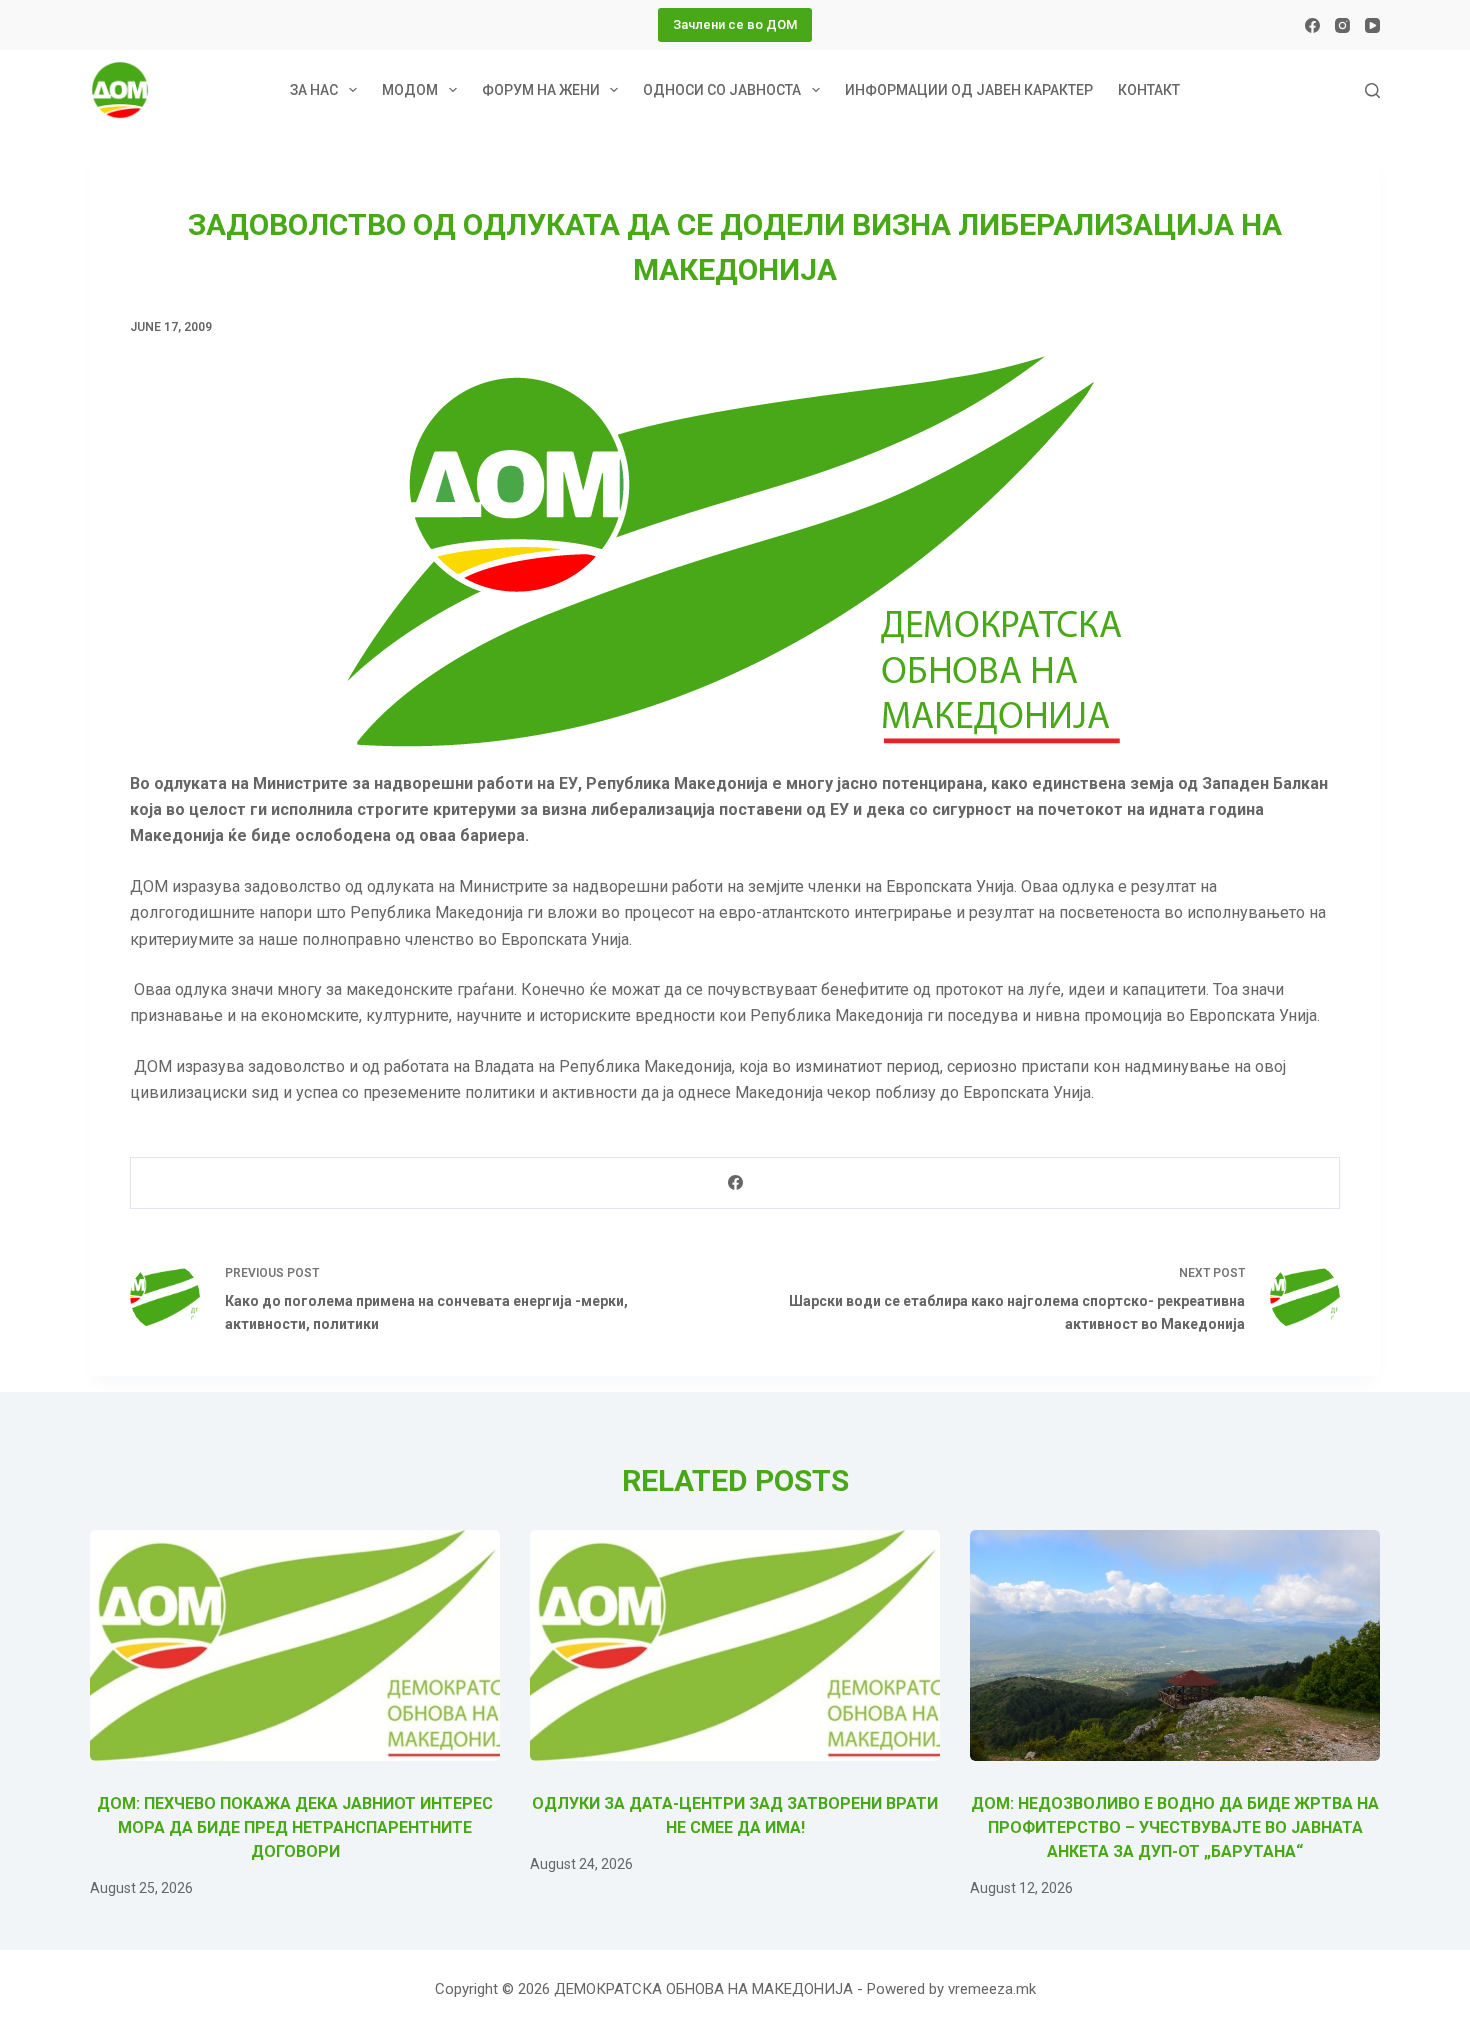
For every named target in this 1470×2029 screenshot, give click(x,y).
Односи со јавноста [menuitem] (722, 90)
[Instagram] (1342, 25)
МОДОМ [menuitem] (410, 90)
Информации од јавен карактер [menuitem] (969, 90)
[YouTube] (1372, 25)
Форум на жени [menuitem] (541, 90)
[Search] (1372, 90)
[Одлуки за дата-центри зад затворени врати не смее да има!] (735, 1645)
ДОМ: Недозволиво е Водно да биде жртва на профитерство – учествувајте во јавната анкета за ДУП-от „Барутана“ (1175, 1827)
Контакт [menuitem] (1149, 90)
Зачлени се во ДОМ (735, 24)
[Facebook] (1312, 25)
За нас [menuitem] (314, 90)
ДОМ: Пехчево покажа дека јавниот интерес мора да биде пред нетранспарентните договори (295, 1827)
